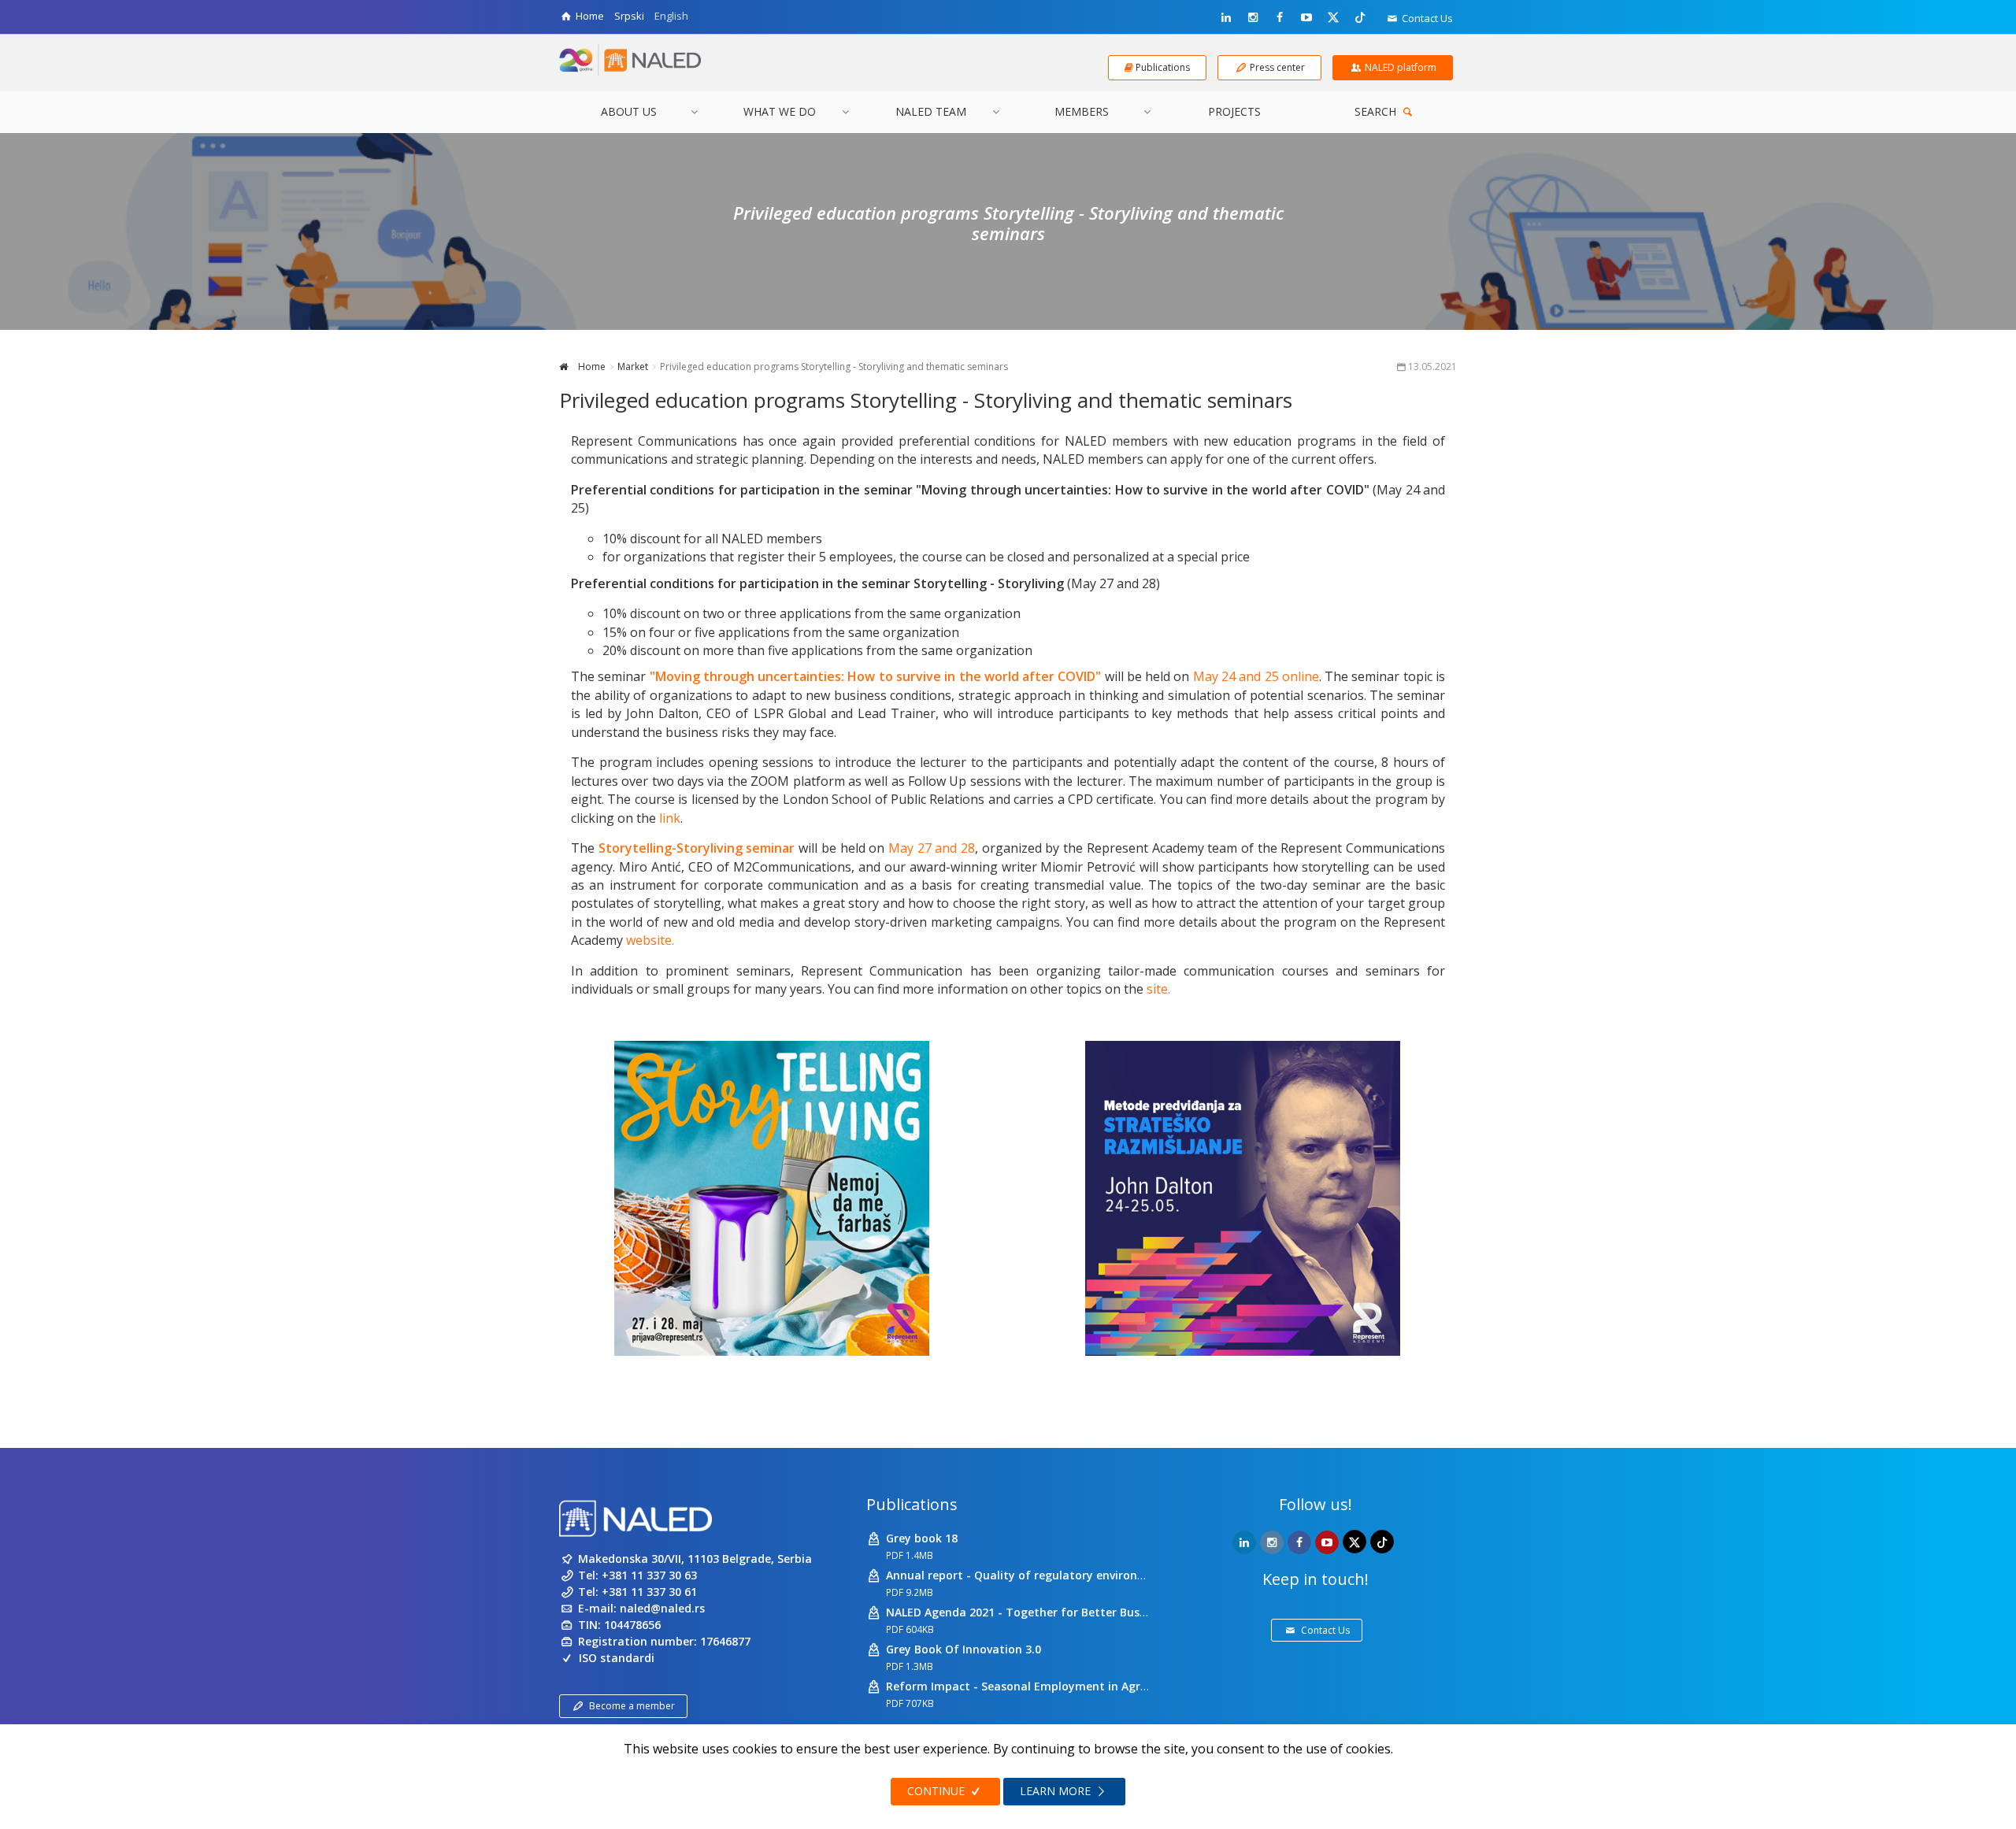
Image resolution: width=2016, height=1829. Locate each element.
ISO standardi (617, 1658)
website (649, 940)
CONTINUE (938, 1791)
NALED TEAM (931, 111)
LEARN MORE (1057, 1791)
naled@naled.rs (662, 1608)
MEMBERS (1082, 111)
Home (591, 367)
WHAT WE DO (780, 111)
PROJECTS (1234, 111)
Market (633, 367)
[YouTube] (1306, 17)
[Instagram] (1253, 17)
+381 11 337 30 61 (649, 1592)
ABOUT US (629, 111)
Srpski (629, 16)
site (1157, 989)
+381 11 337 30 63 (649, 1575)
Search (1377, 111)
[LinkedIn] (1226, 17)
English (671, 16)
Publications (912, 1504)
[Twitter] (1333, 17)
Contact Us (1426, 18)
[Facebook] (1280, 17)
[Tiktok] (1360, 17)
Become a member (632, 1706)
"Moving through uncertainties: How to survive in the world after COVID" (876, 676)
